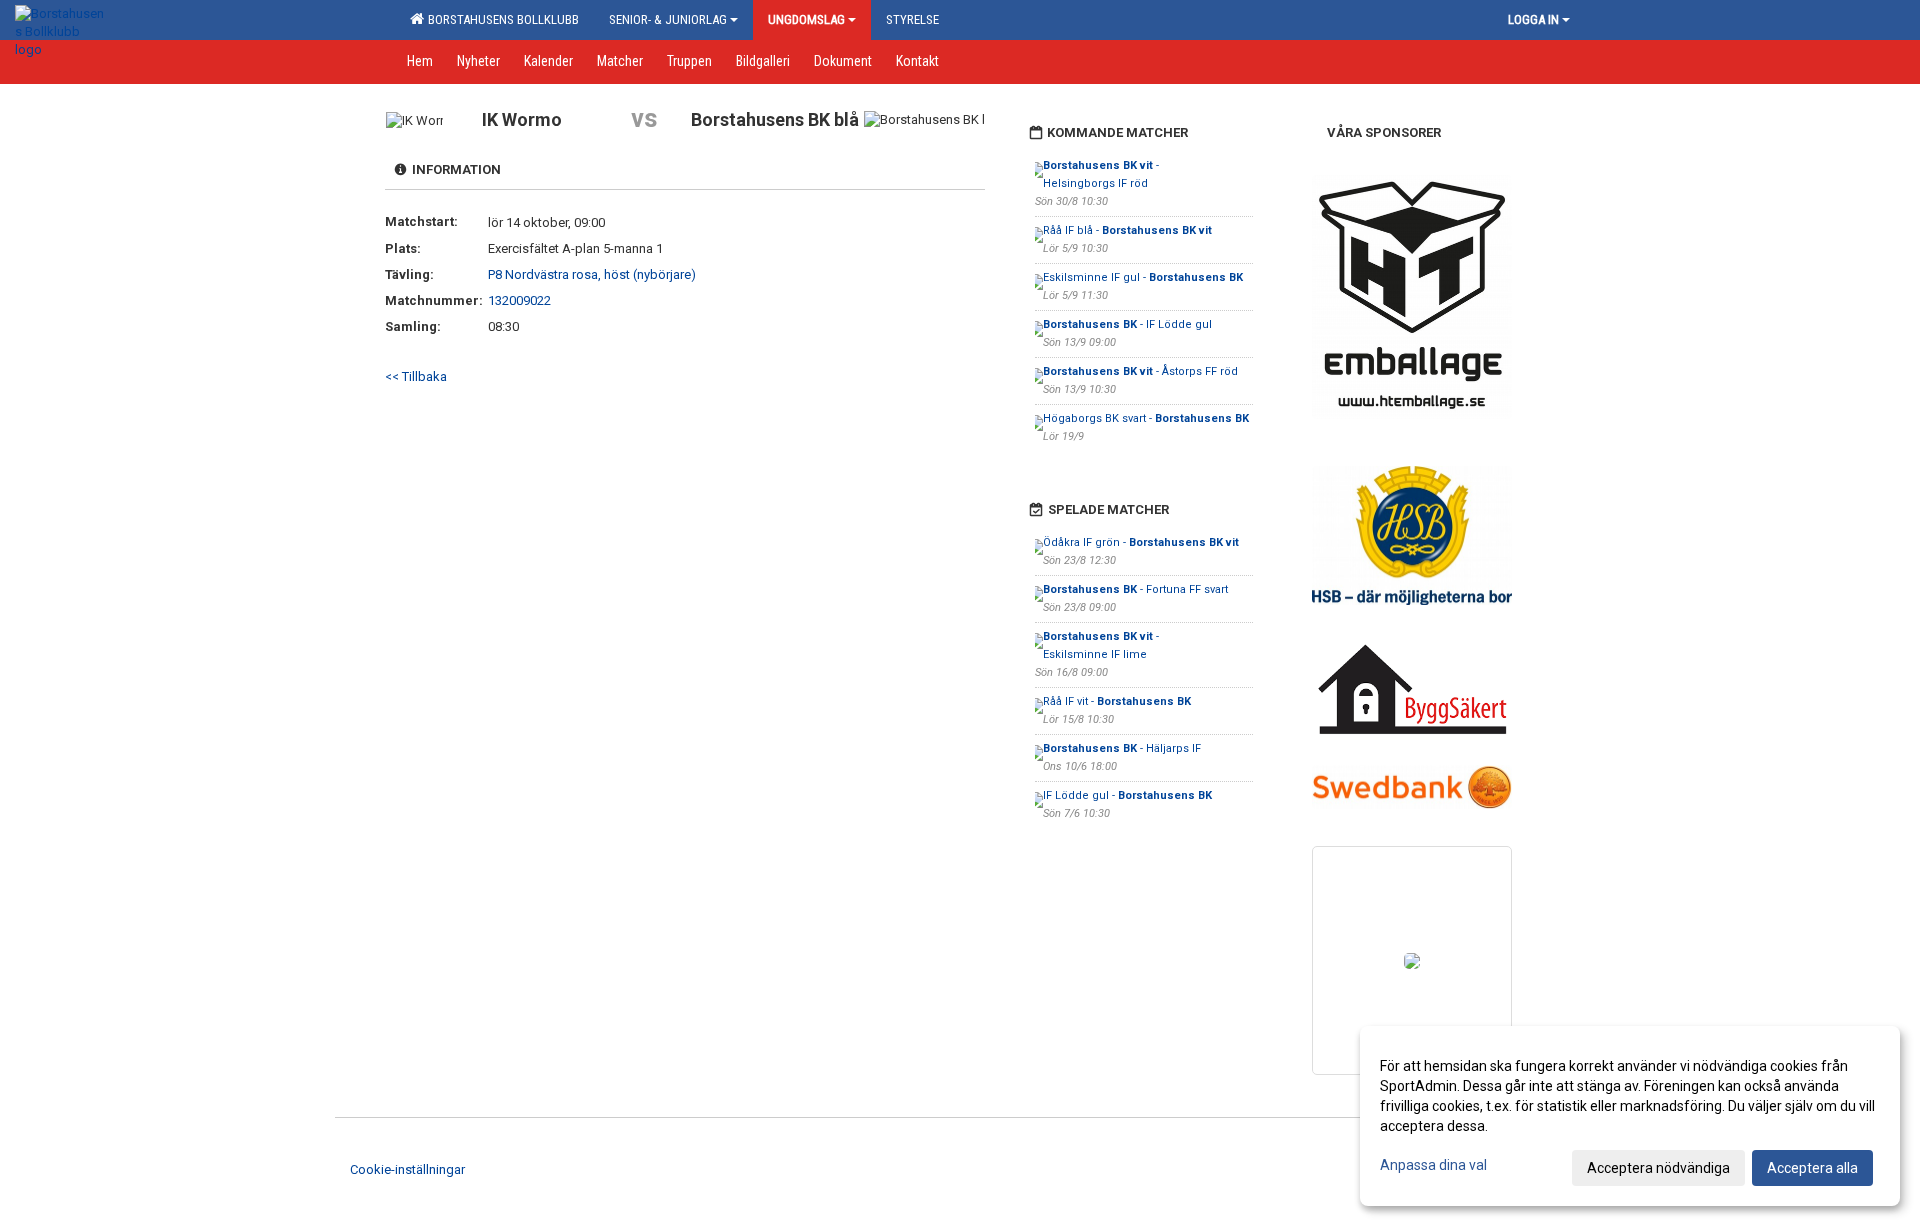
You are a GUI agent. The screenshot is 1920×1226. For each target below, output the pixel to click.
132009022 (519, 300)
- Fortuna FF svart (1135, 589)
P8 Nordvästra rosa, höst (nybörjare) (592, 274)
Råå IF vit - (1117, 701)
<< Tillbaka (416, 376)
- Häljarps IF (1122, 748)
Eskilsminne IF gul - (1143, 277)
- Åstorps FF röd (1140, 371)
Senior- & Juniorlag (668, 19)
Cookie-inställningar (407, 1169)
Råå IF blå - (1127, 230)
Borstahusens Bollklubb (500, 19)
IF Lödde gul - (1127, 795)
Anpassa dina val (1433, 1165)
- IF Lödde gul (1127, 324)
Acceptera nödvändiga (1658, 1168)
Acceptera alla (1812, 1168)
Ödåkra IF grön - (1141, 542)
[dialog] (1630, 1116)
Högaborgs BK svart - (1146, 418)
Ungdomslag (806, 19)
